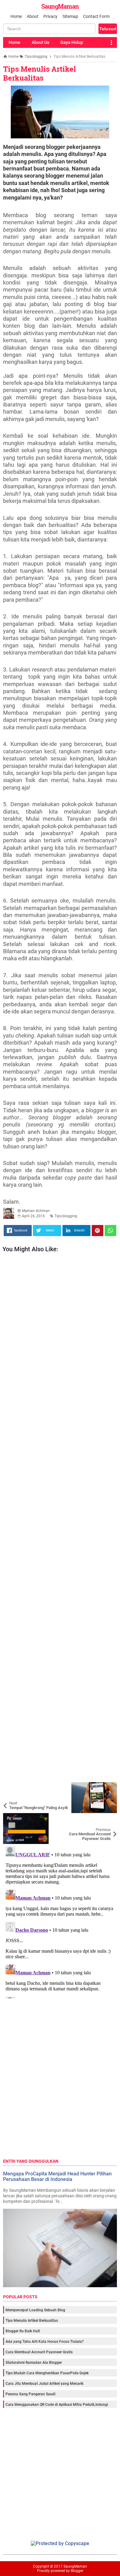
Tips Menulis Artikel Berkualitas (40, 73)
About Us (40, 42)
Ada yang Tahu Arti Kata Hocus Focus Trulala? (45, 2342)
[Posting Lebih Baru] (12, 1787)
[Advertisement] (60, 1519)
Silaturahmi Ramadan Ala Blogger (34, 2363)
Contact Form (96, 16)
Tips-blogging (66, 1216)
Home (16, 16)
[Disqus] (60, 1921)
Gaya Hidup (72, 42)
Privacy (50, 16)
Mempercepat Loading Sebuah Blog (35, 2310)
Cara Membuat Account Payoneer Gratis (39, 2352)
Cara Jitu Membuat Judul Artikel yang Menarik (44, 2384)
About (33, 16)
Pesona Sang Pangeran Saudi (30, 2394)
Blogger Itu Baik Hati (23, 2331)
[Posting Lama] (108, 1818)
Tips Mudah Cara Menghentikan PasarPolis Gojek (47, 2373)
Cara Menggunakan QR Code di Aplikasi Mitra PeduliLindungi (57, 2405)
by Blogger (75, 2571)
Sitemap (70, 16)
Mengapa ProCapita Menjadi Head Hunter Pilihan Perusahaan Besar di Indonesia (57, 2176)
